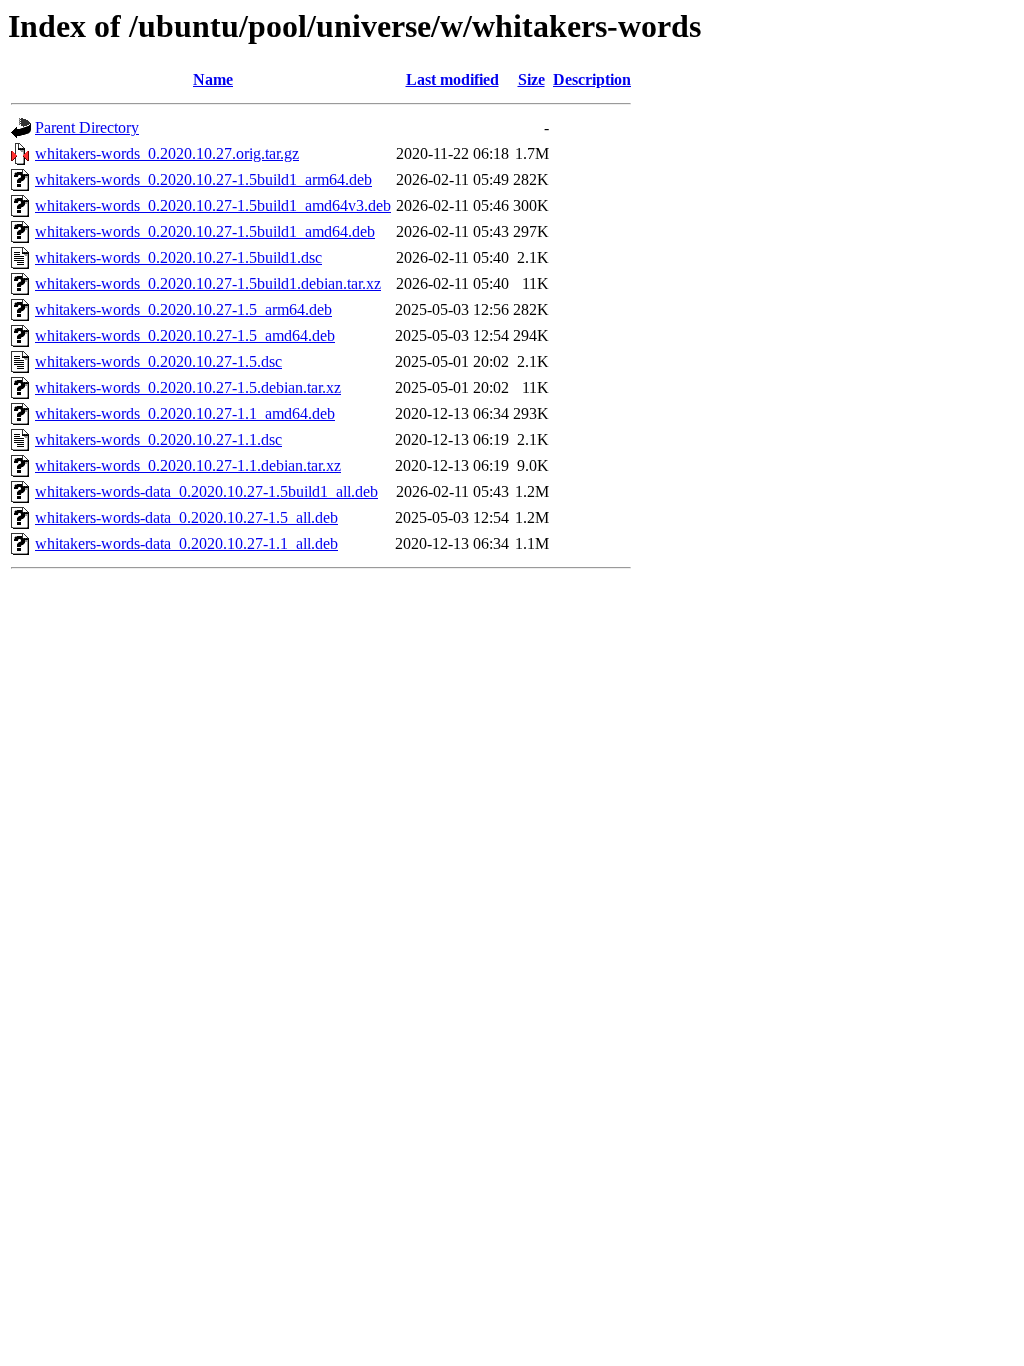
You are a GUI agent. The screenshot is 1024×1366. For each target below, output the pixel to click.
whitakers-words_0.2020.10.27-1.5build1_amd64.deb (205, 231)
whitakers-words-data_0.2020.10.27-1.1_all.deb (186, 543)
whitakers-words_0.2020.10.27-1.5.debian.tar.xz (188, 387)
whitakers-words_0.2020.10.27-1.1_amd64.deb (185, 413)
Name (213, 79)
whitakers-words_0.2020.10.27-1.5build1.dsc (178, 257)
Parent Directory (87, 127)
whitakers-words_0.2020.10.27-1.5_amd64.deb (185, 335)
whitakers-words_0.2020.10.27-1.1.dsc (158, 439)
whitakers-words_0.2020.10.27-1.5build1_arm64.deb (203, 179)
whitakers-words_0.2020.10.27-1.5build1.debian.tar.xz (208, 283)
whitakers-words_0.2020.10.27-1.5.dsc (158, 361)
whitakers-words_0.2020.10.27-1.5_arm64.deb (183, 309)
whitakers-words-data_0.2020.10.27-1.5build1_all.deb (206, 491)
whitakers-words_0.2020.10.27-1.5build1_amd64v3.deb (213, 205)
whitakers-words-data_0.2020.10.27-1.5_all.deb (186, 517)
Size (531, 79)
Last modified (452, 79)
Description (592, 79)
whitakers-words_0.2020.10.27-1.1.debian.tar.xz (188, 465)
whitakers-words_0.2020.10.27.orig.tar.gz (167, 153)
